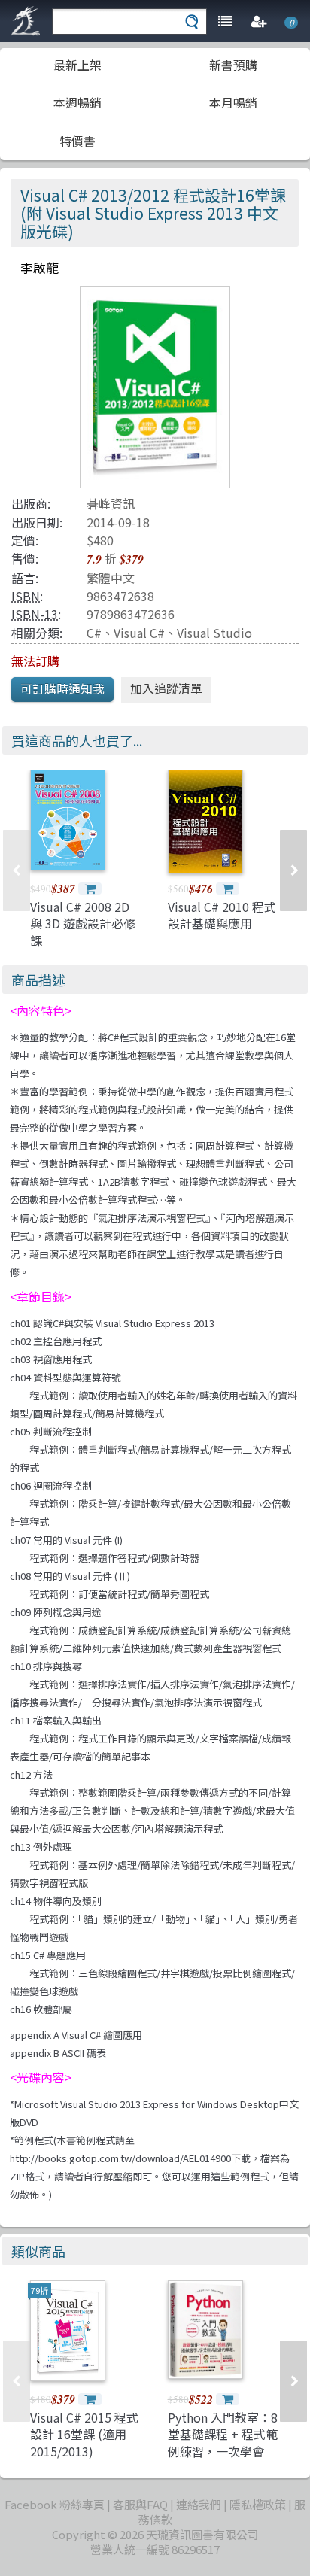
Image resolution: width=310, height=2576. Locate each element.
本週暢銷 (77, 102)
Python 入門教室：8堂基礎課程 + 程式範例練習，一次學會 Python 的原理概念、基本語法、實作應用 (223, 2459)
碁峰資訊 (111, 503)
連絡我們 (199, 2504)
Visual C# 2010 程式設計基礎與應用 (222, 915)
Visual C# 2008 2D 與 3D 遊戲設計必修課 (83, 923)
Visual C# (139, 633)
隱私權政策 (258, 2504)
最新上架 (77, 65)
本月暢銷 (233, 102)
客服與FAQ (140, 2504)
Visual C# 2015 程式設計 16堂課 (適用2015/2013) (84, 2434)
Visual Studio (214, 633)
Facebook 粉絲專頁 (55, 2504)
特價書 (77, 141)
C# (94, 633)
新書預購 (233, 65)
